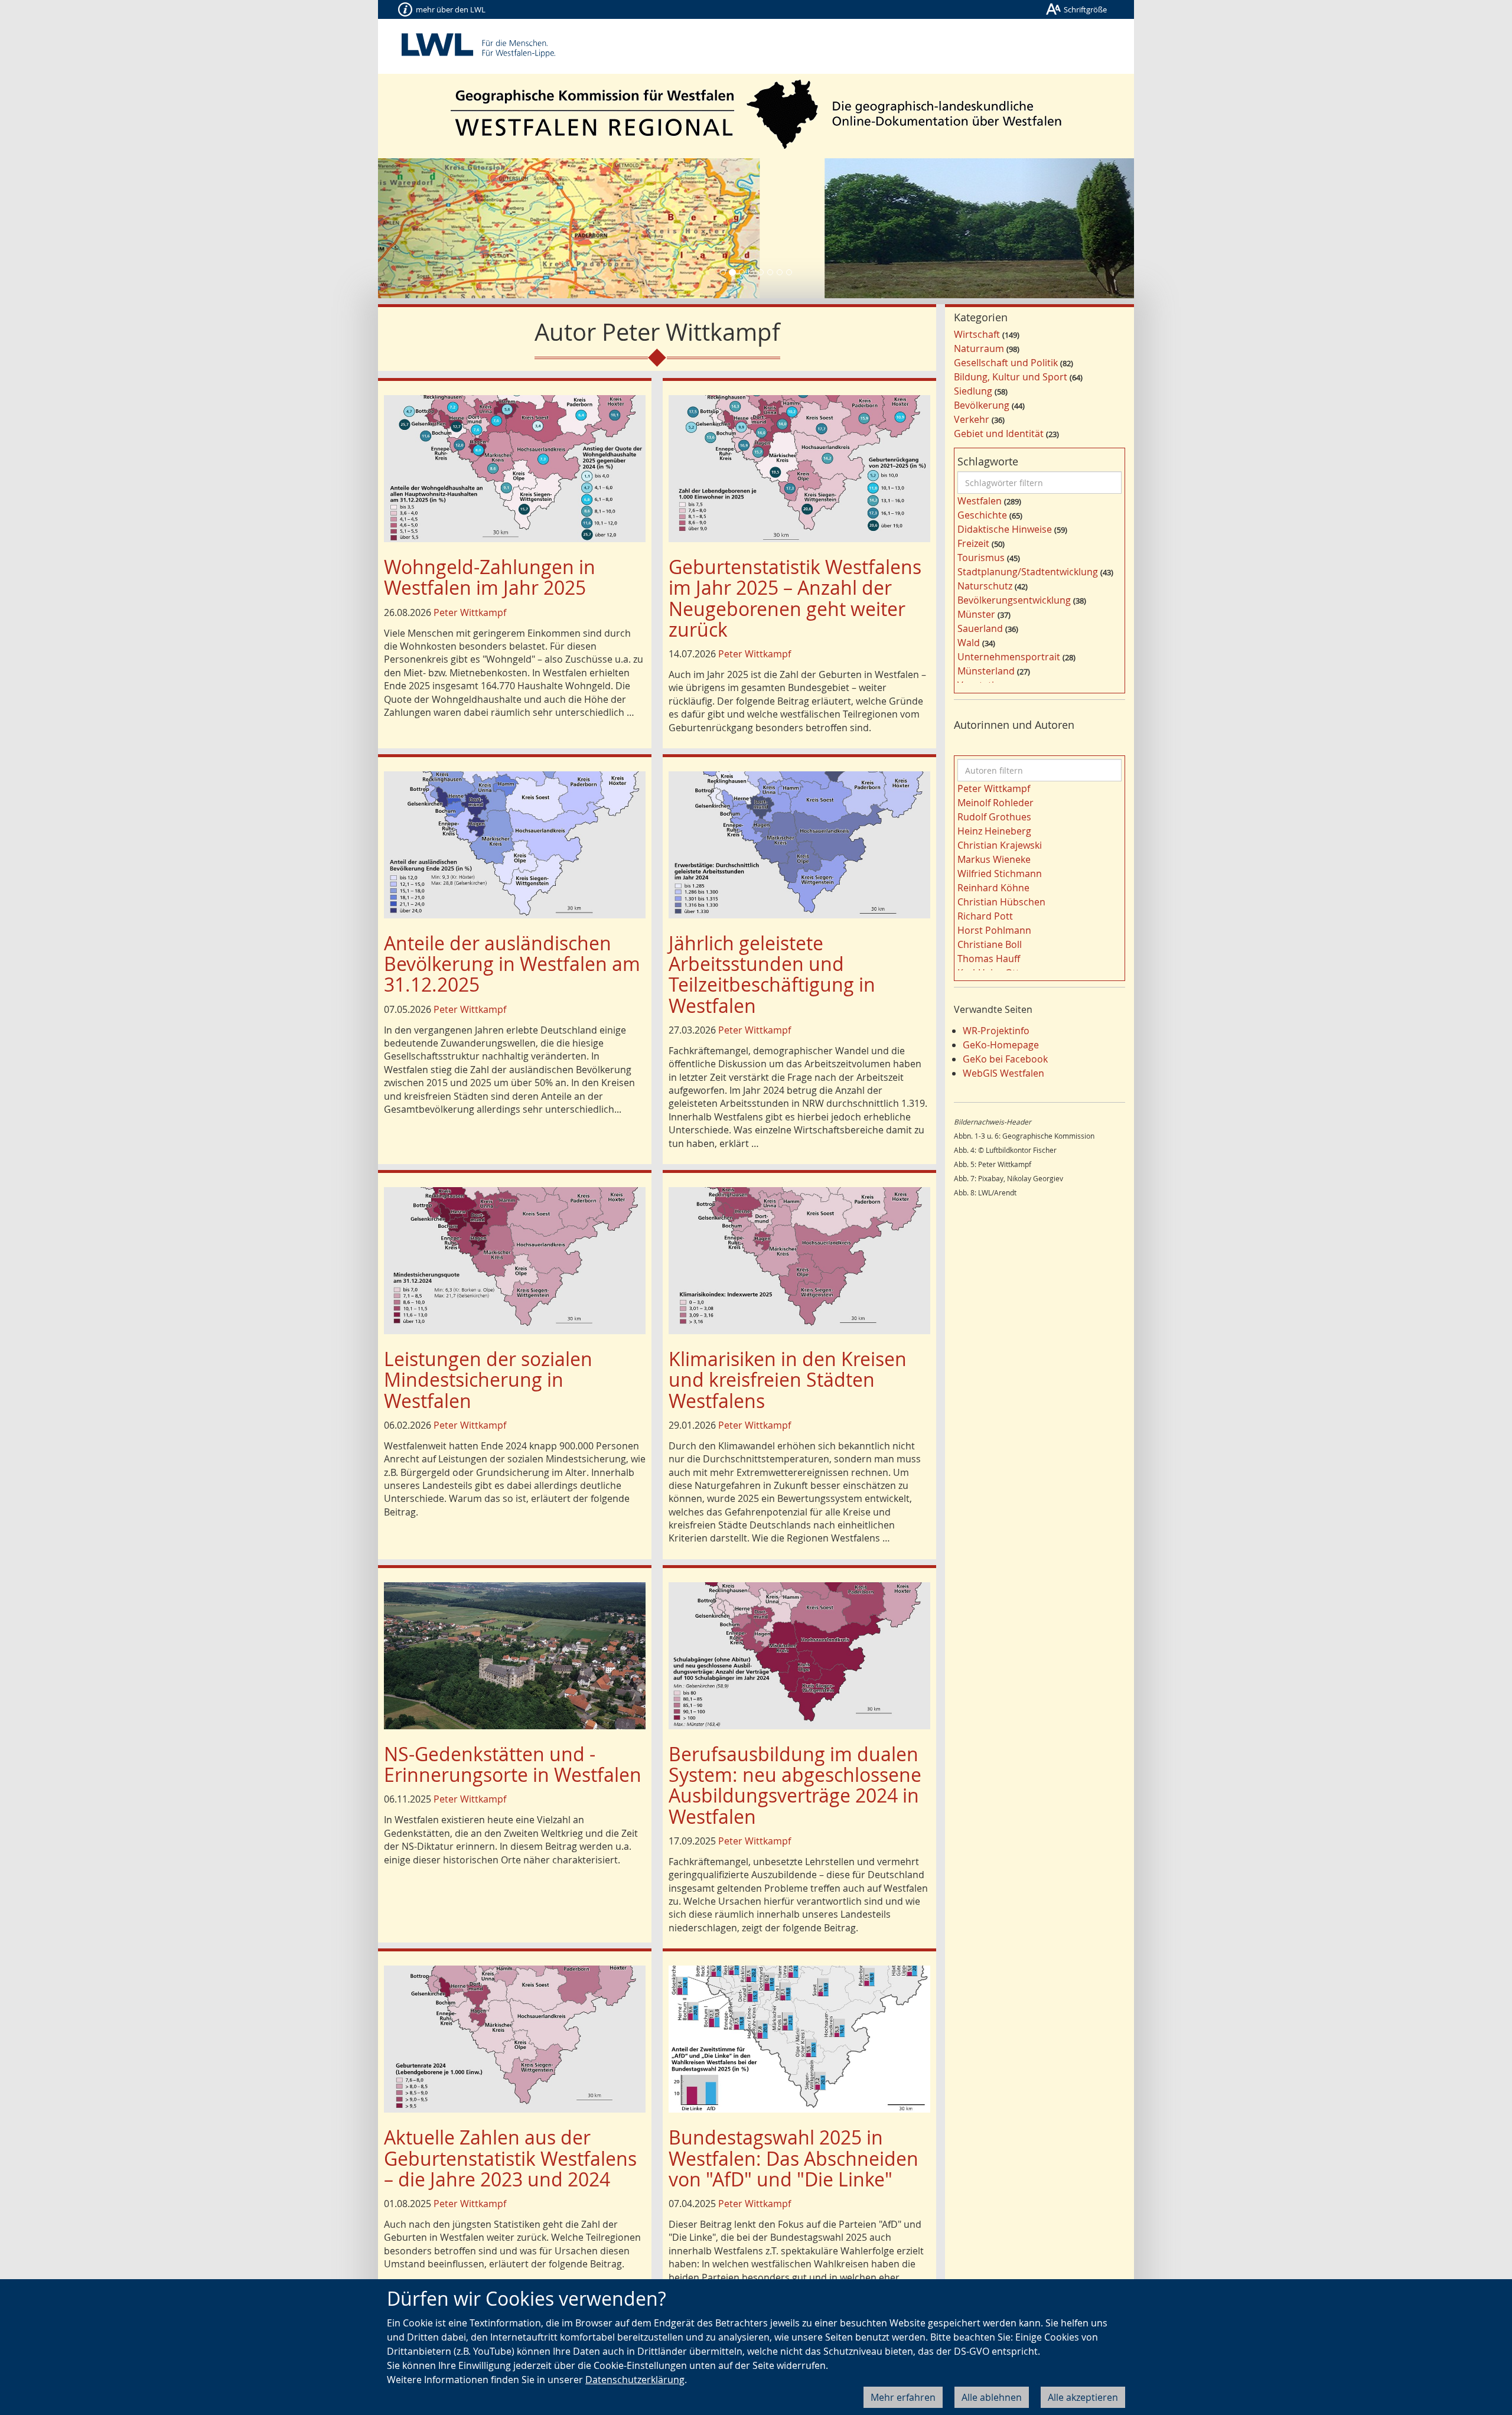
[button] (435, 228)
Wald (969, 643)
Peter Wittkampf (470, 612)
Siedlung (973, 391)
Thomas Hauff (989, 959)
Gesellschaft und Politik (1006, 363)
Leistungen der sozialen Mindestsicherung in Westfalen (488, 1379)
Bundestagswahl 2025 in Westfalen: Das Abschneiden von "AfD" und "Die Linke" (794, 2158)
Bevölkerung (982, 405)
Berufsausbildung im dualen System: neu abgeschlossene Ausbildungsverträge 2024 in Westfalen (795, 1785)
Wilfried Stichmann (1000, 874)
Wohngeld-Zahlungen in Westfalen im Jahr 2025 (490, 577)
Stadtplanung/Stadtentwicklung (1028, 572)
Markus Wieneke (994, 859)
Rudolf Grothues (994, 817)
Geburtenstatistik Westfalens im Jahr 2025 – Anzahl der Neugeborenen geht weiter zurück (795, 598)
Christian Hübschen (1001, 902)
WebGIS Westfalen (1003, 1073)
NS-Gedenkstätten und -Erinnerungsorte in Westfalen (513, 1764)
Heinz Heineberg (994, 831)
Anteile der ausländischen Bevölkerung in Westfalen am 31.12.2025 (512, 964)
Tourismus (981, 558)
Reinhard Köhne (993, 888)
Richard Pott (985, 916)
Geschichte (982, 515)
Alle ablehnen (992, 2397)
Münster (976, 614)
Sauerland (980, 628)
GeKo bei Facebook (1005, 1059)
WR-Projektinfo (996, 1031)
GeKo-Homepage (1001, 1045)
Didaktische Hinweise (1005, 529)
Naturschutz (985, 586)
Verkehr (972, 419)
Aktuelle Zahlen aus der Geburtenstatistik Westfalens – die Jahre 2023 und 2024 (510, 2158)
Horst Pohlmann (994, 930)
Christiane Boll (990, 944)
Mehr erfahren (903, 2397)
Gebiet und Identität (999, 434)
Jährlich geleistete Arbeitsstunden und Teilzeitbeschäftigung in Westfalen (772, 974)
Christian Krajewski (1000, 845)
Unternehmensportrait (1009, 657)
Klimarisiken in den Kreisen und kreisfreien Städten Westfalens (788, 1379)
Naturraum (979, 348)
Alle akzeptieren (1083, 2397)
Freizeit (973, 543)
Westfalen (980, 501)
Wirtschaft (977, 334)
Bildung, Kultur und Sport (1011, 377)
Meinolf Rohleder (995, 803)
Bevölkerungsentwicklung (1014, 600)
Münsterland (986, 671)
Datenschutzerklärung (635, 2380)
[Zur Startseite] (756, 114)
